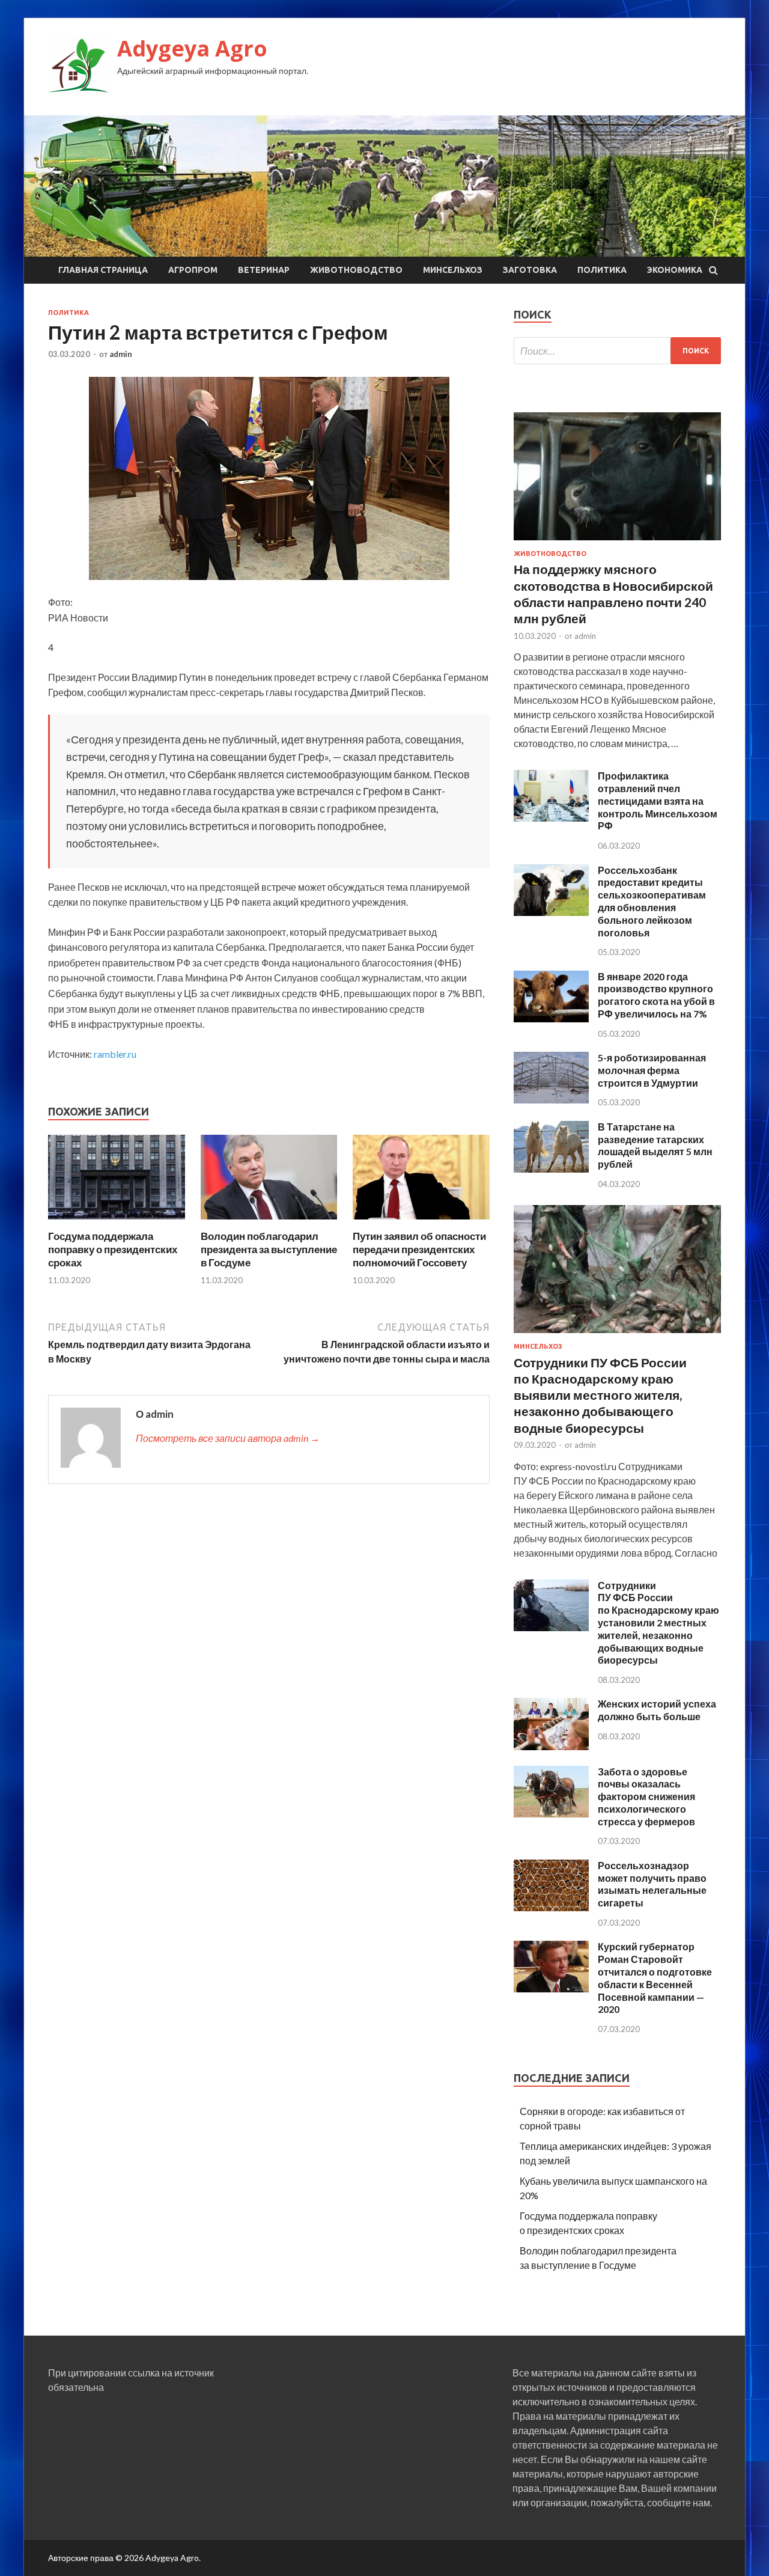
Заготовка (530, 270)
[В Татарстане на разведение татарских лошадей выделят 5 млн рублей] (551, 1169)
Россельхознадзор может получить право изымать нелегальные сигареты (652, 1884)
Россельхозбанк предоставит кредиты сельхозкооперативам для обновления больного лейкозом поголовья (652, 901)
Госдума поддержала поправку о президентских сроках (113, 1249)
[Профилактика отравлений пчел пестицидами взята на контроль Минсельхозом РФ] (551, 818)
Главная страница (103, 270)
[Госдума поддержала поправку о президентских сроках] (117, 1222)
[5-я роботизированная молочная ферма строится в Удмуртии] (551, 1100)
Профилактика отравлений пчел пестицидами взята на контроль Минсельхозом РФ (658, 801)
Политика (602, 270)
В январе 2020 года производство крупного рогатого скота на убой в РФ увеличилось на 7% (656, 995)
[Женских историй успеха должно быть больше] (551, 1746)
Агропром (193, 270)
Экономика (675, 270)
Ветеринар (264, 270)
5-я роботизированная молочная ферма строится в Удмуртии (652, 1070)
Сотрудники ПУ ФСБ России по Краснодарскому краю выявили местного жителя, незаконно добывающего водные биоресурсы (600, 1395)
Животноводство (356, 270)
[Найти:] (617, 351)
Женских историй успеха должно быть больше (657, 1710)
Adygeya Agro (192, 48)
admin (121, 354)
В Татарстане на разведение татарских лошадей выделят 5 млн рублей (655, 1145)
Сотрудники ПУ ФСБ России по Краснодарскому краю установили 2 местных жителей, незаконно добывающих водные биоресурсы (658, 1623)
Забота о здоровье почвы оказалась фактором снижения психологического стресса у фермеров (646, 1796)
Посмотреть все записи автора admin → (228, 1438)
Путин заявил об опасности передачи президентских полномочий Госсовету (419, 1249)
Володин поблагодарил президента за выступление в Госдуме (269, 1249)
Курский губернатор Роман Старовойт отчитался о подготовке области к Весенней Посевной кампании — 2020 (655, 1978)
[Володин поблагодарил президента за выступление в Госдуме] (269, 1222)
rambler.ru (115, 1054)
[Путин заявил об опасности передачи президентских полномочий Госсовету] (421, 1222)
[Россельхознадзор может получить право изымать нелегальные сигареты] (551, 1907)
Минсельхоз (453, 270)
